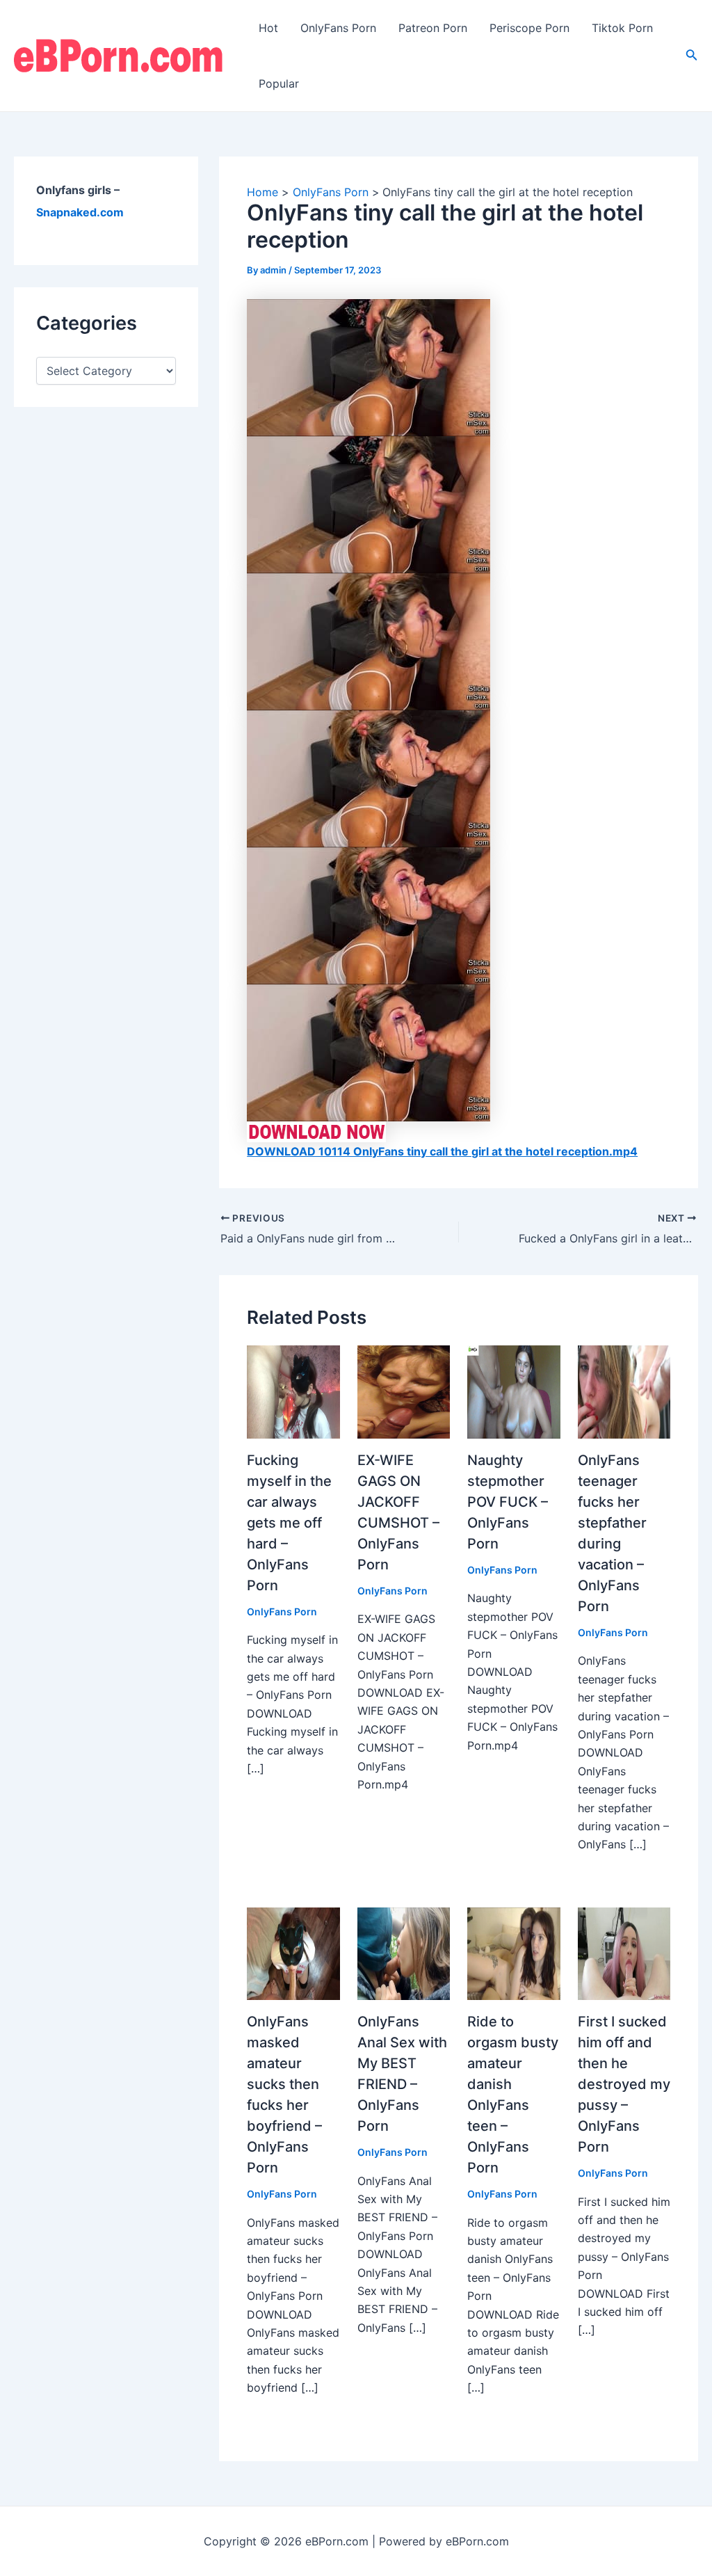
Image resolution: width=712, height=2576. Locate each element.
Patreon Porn (433, 28)
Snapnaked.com (80, 212)
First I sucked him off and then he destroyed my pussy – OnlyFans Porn (624, 2084)
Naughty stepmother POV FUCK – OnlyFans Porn (508, 1502)
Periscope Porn (529, 28)
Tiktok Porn (622, 28)
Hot (268, 28)
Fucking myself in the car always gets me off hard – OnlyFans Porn (289, 1523)
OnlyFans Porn (338, 28)
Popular (279, 83)
